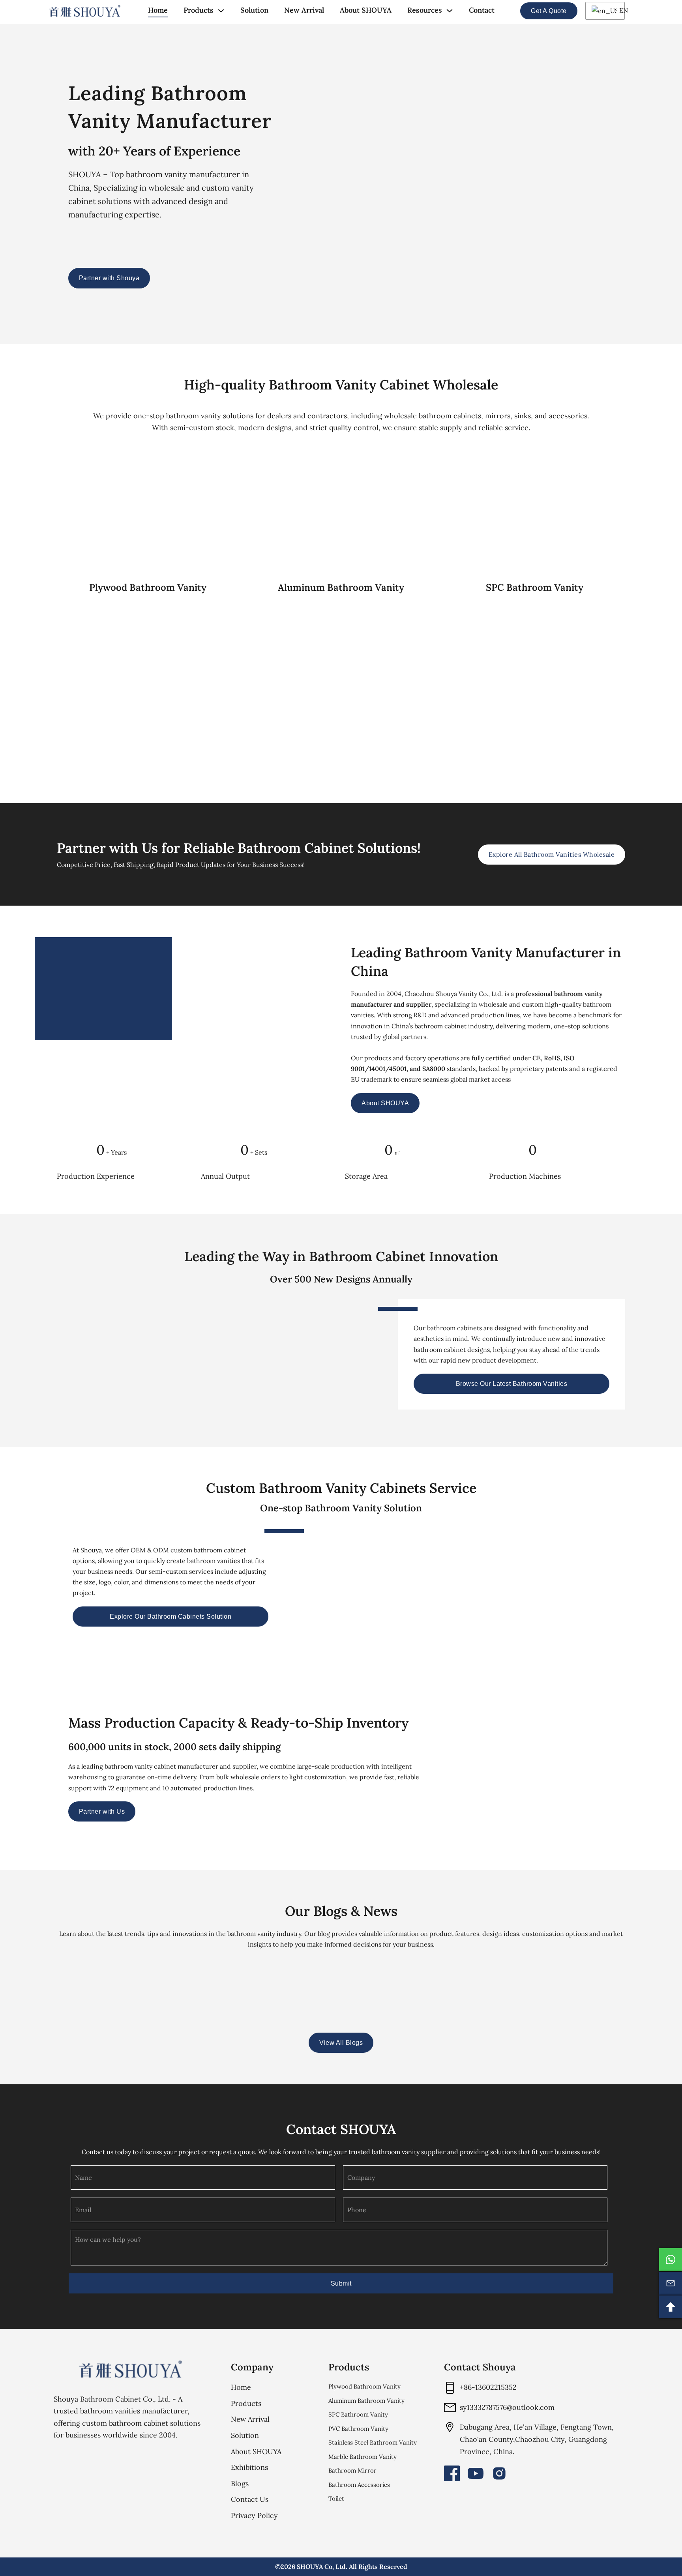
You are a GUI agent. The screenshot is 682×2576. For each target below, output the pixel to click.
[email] (671, 2283)
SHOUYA (310, 2567)
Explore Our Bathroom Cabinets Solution (170, 1617)
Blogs (240, 2483)
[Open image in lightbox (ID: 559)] (627, 1771)
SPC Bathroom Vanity (358, 2414)
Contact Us (250, 2499)
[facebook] (452, 2473)
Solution (254, 10)
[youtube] (476, 2473)
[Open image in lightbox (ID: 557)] (590, 1771)
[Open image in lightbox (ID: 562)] (553, 1771)
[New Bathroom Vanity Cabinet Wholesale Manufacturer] (85, 11)
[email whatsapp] (671, 2260)
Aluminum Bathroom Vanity (366, 2401)
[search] (507, 11)
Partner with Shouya (109, 278)
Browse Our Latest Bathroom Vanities (512, 1384)
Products (199, 10)
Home (158, 10)
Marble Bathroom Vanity (363, 2457)
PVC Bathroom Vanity (358, 2429)
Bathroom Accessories (359, 2485)
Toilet (336, 2498)
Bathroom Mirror (352, 2470)
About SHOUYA (366, 10)
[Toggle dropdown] (221, 11)
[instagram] (499, 2473)
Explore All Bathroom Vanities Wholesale (552, 854)
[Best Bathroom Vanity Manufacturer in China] (131, 2369)
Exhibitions (249, 2467)
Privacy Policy (254, 2515)
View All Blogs (341, 2043)
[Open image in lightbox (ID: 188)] (516, 1771)
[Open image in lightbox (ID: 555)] (664, 1771)
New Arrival (304, 10)
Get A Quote (549, 11)
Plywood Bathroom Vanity (364, 2386)
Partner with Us (102, 1811)
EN (620, 10)
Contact (482, 10)
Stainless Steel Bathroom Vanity (373, 2442)
